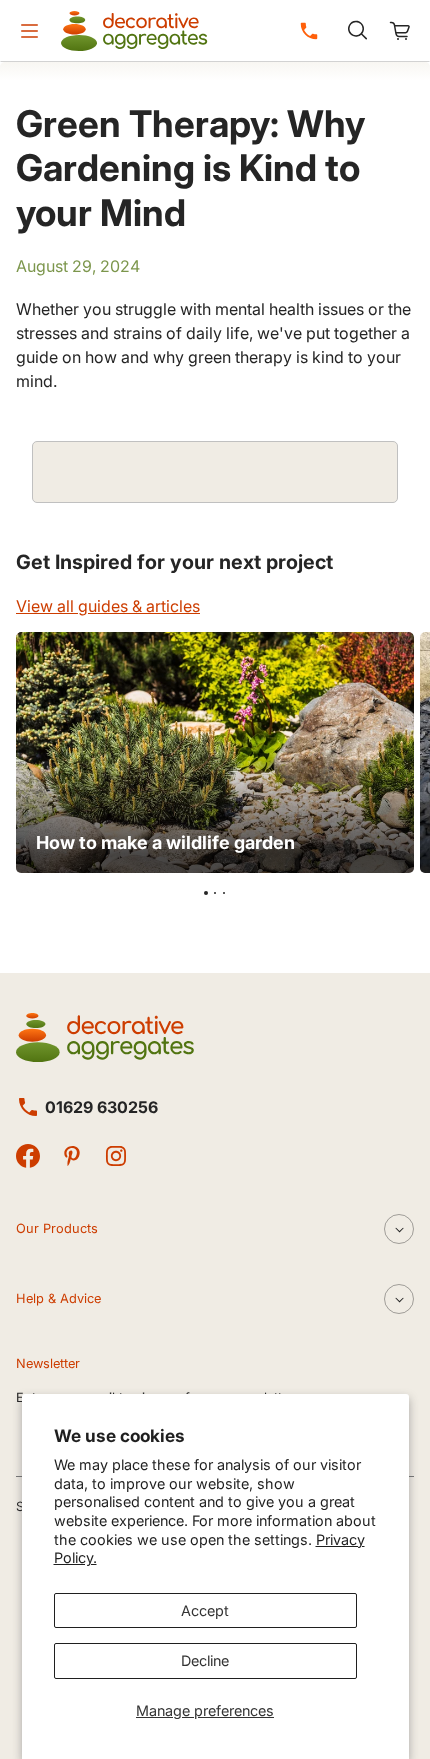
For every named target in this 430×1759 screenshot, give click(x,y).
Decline (205, 1660)
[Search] (357, 31)
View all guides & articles (108, 606)
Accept (205, 1610)
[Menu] (29, 31)
